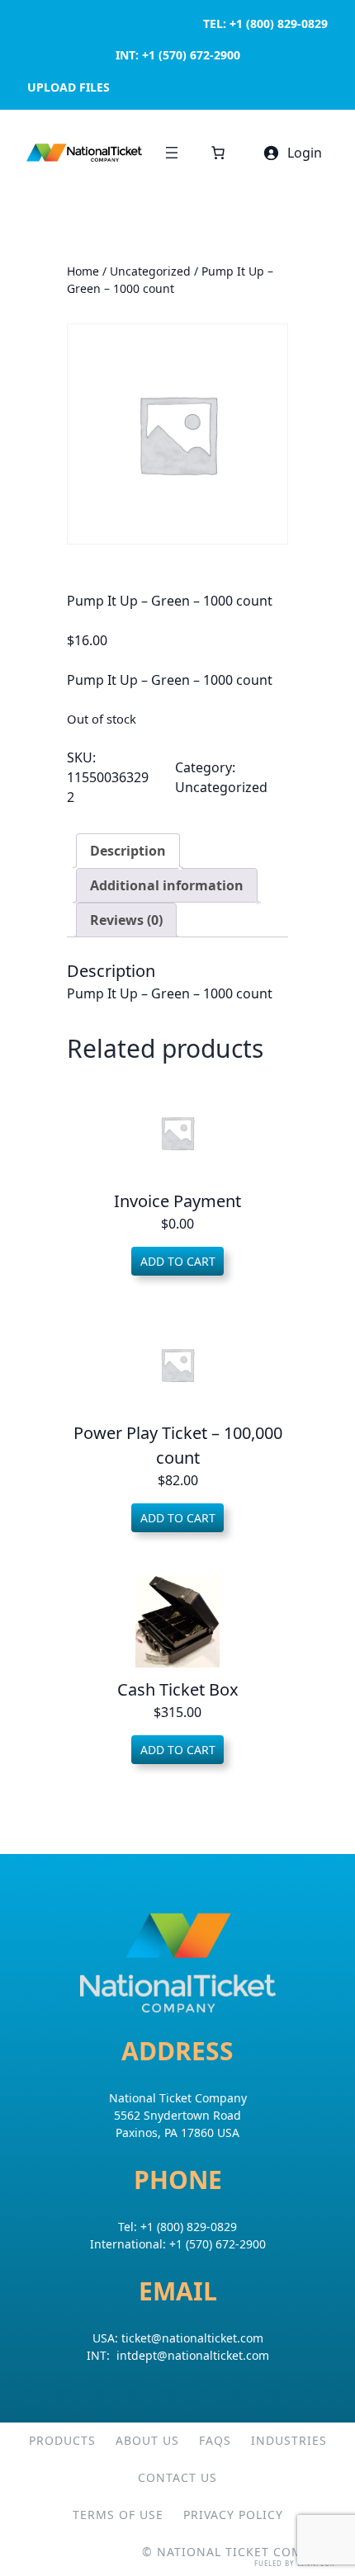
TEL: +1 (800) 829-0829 (265, 24)
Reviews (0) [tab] (126, 920)
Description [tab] (128, 851)
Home (83, 271)
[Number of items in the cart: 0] (218, 153)
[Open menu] (172, 153)
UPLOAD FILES (69, 87)
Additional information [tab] (167, 885)
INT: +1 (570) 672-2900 (178, 55)
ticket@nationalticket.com (192, 2338)
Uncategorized (150, 271)
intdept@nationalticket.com (193, 2355)
